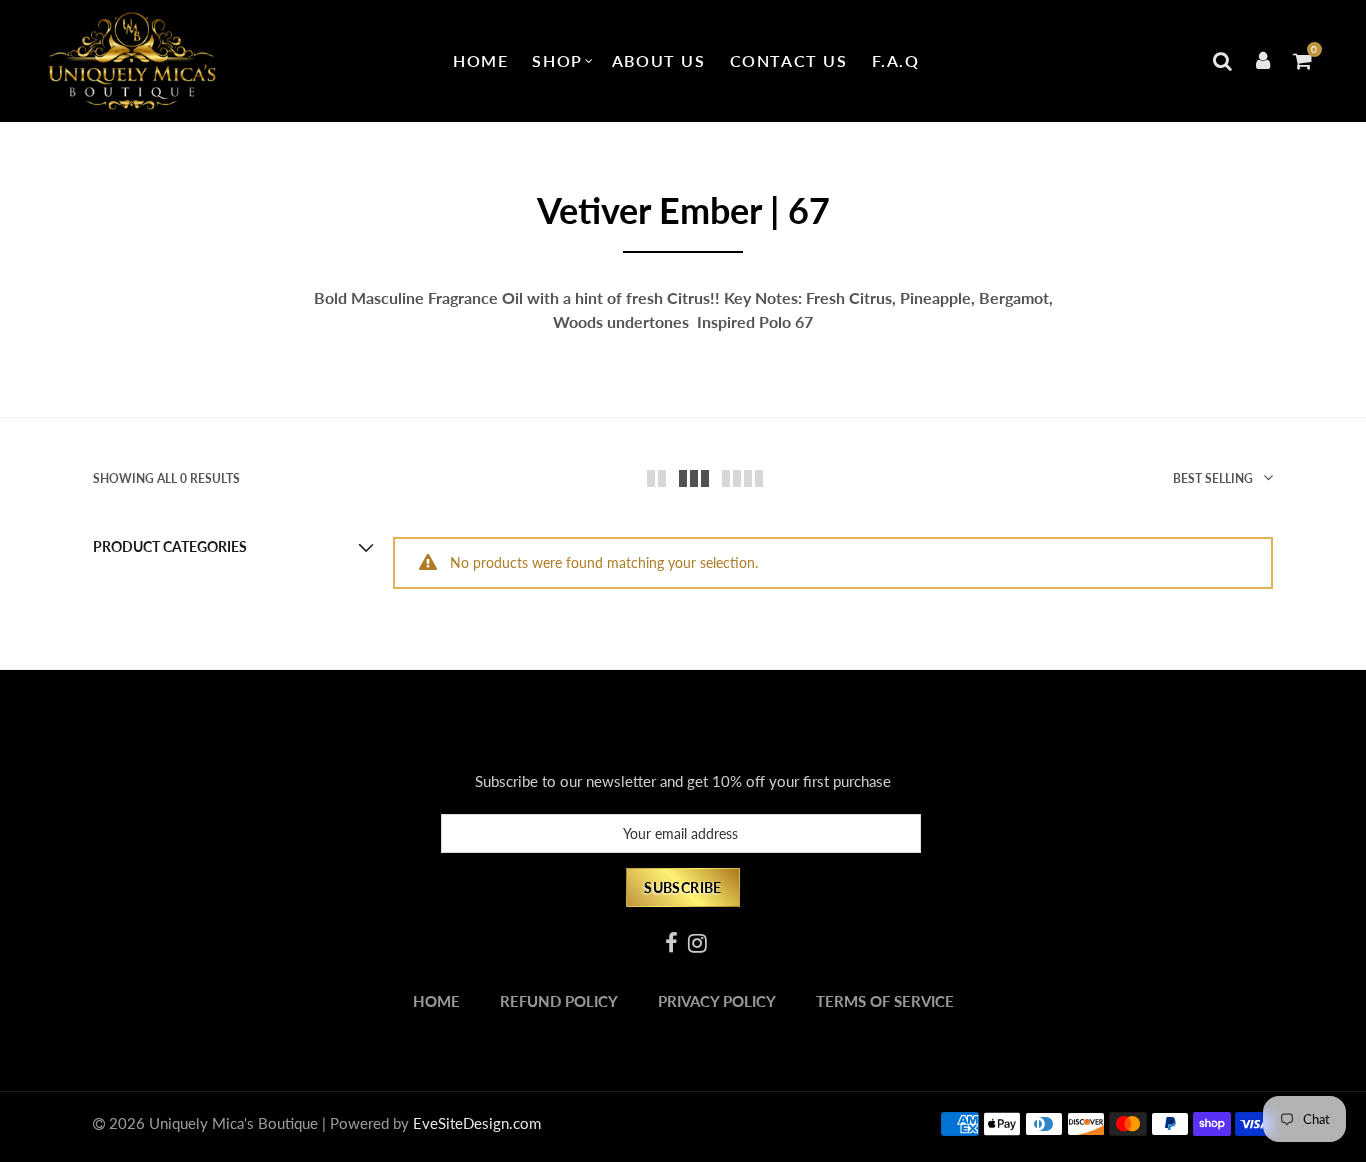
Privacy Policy (717, 1001)
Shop (557, 60)
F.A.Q (896, 60)
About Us (659, 60)
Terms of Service (885, 1001)
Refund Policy (559, 1001)
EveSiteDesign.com (477, 1123)
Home (480, 60)
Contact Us (789, 60)
